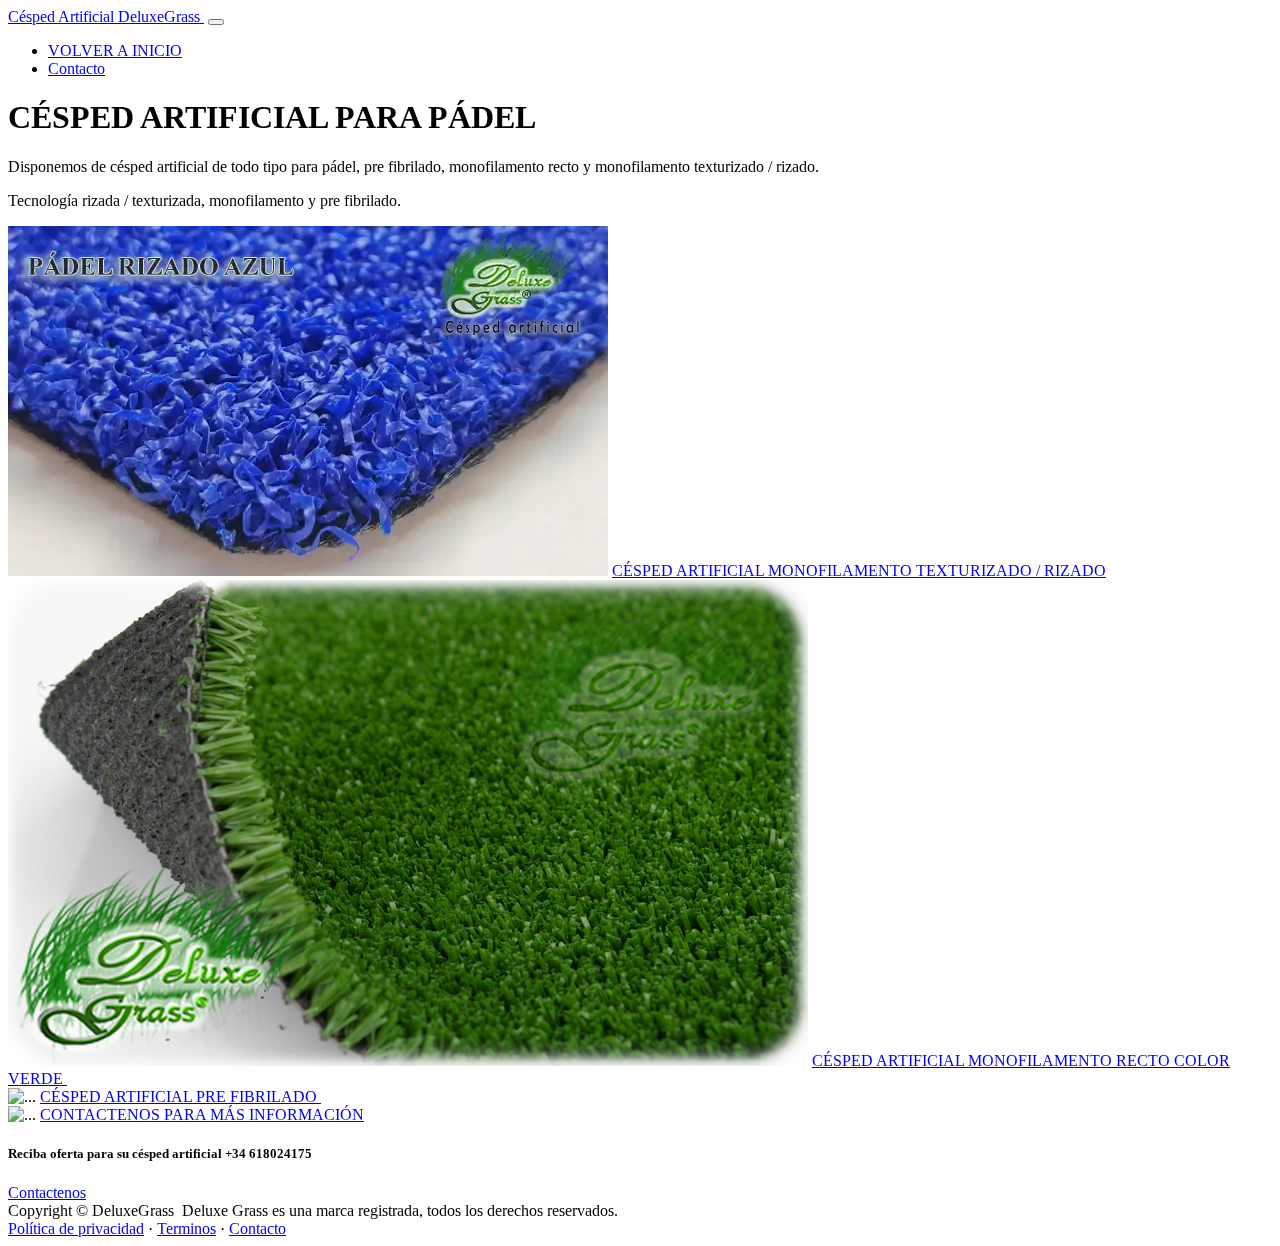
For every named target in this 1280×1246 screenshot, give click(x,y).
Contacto (76, 68)
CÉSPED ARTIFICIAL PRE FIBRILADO (180, 1096)
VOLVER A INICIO (115, 50)
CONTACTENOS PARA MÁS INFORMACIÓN (202, 1114)
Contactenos (47, 1192)
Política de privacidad (76, 1228)
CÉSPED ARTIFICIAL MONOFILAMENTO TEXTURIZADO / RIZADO (859, 570)
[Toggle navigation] (216, 22)
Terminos (186, 1228)
